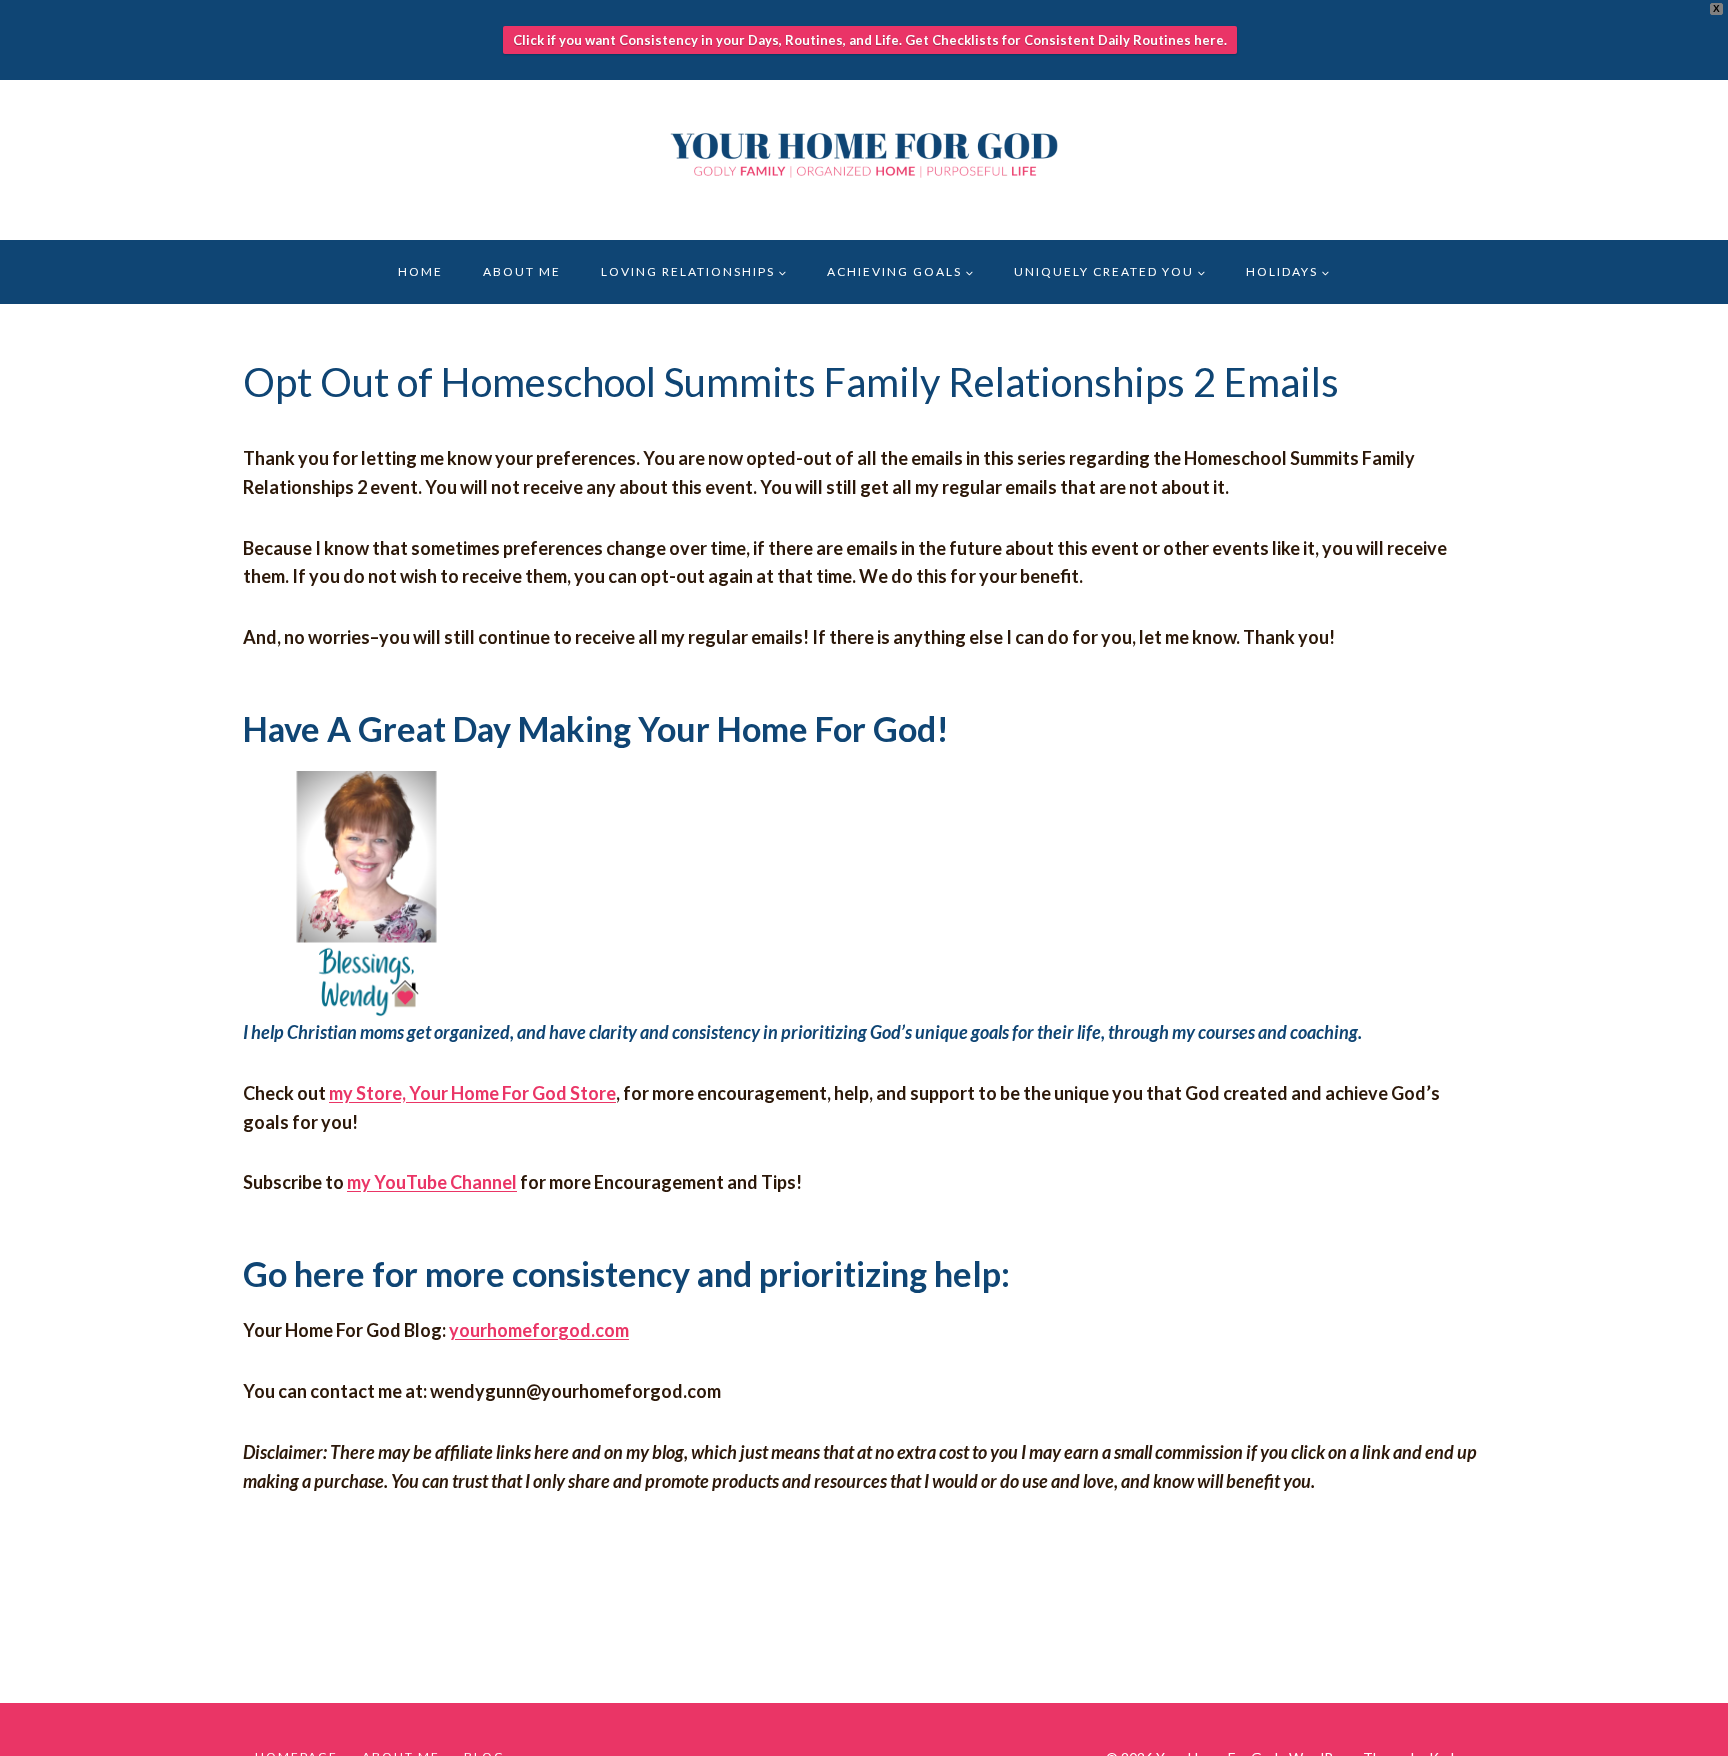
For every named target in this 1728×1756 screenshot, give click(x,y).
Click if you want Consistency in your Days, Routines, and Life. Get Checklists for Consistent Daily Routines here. (870, 40)
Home (420, 271)
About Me (522, 271)
